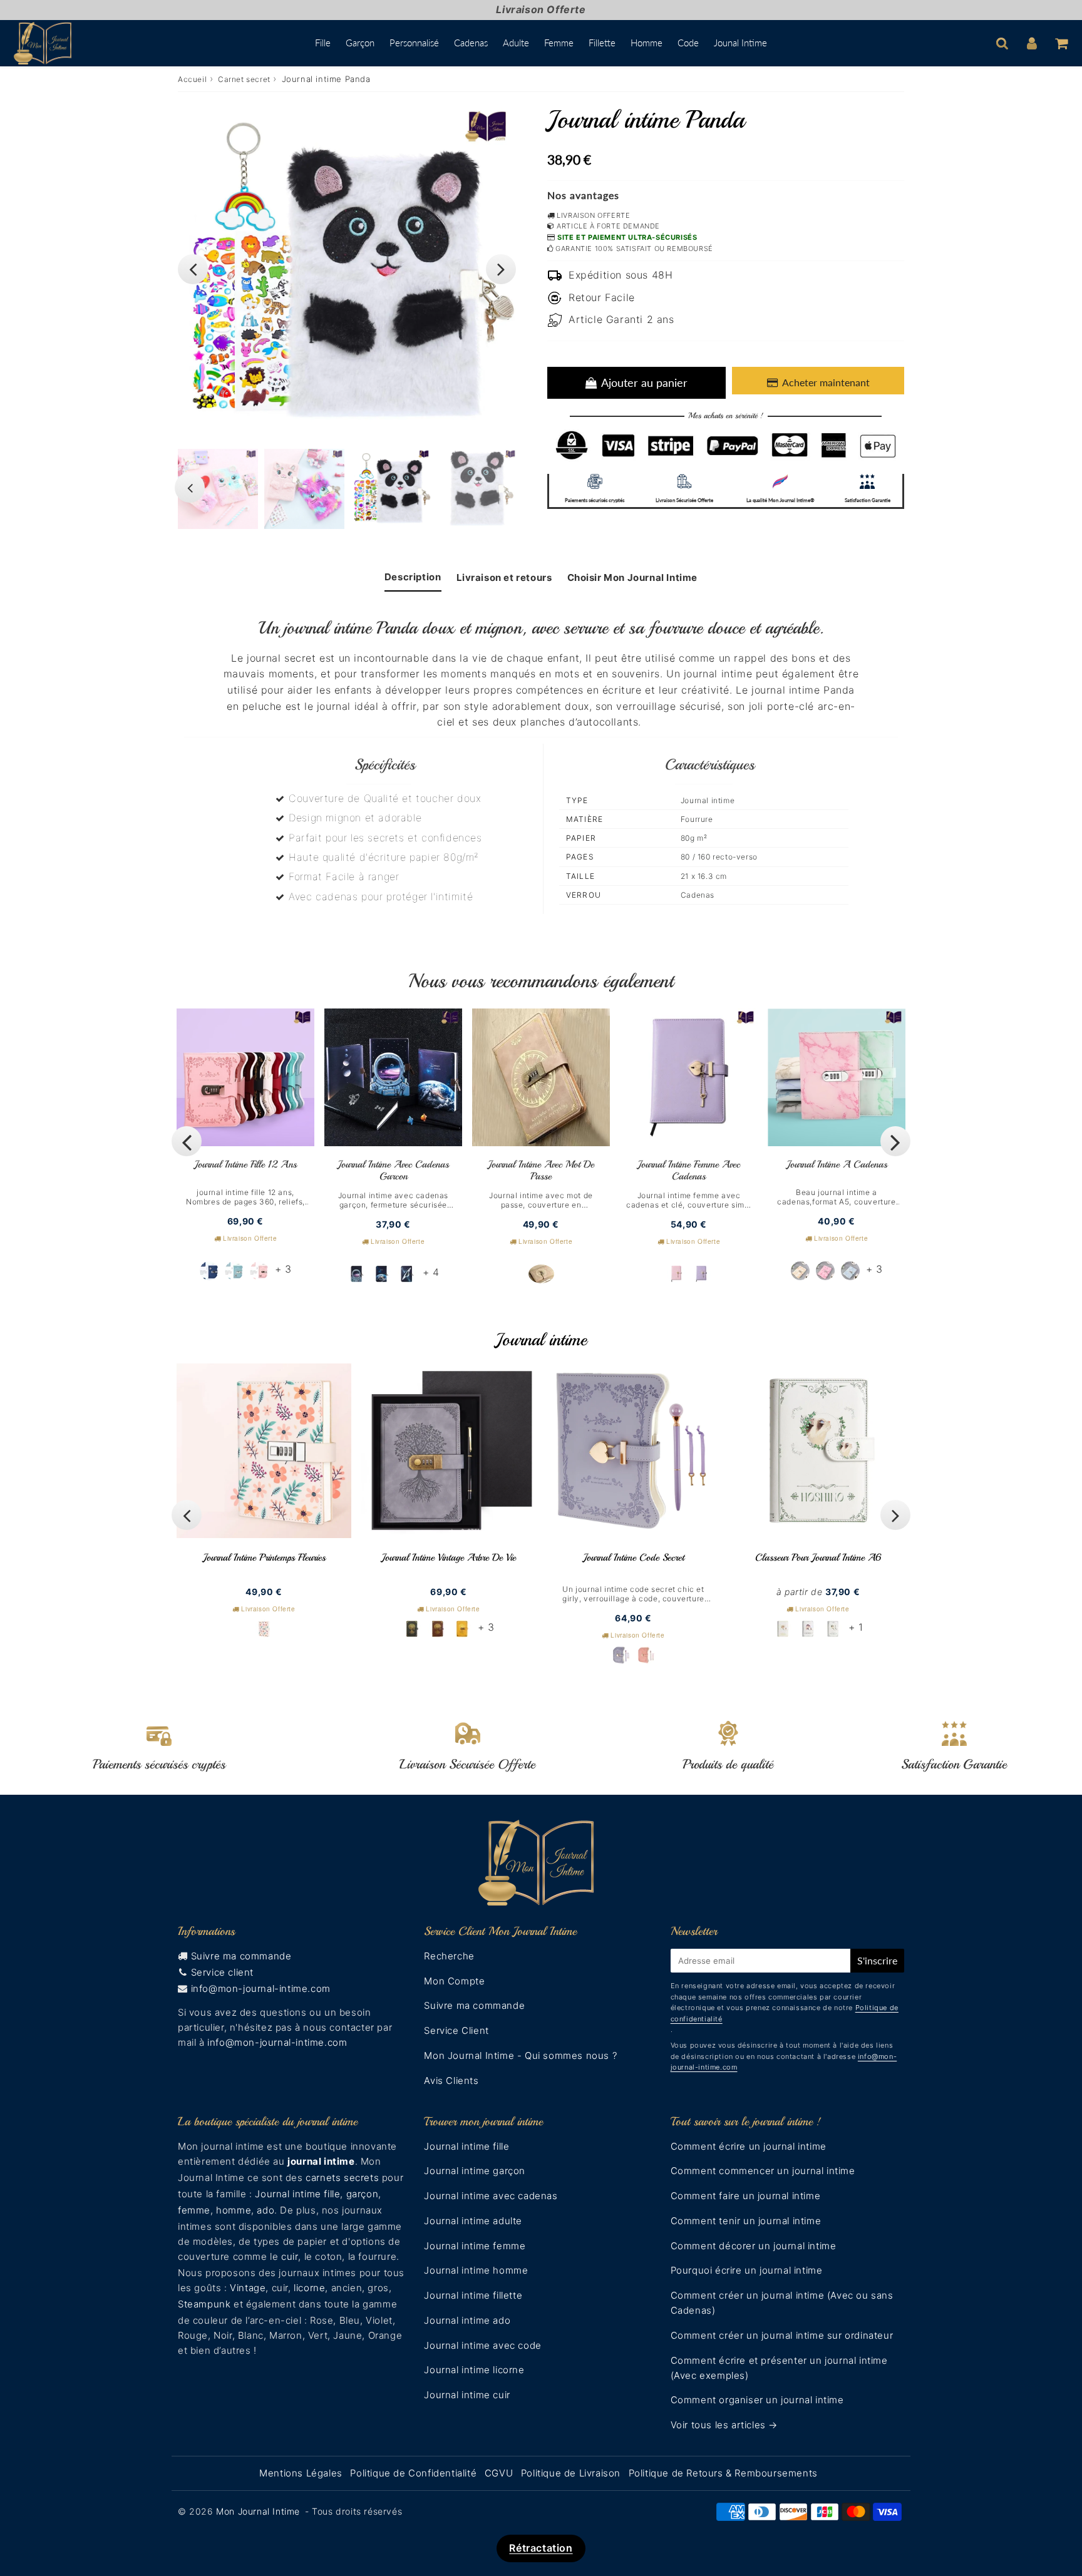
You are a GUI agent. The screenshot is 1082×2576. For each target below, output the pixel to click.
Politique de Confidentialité (413, 2473)
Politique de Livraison (571, 2473)
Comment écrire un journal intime (749, 2146)
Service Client (456, 2030)
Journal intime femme (475, 2246)
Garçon (360, 43)
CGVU (499, 2473)
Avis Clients (451, 2081)
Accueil (192, 79)
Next (501, 269)
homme (234, 2210)
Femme (559, 43)
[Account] (1032, 43)
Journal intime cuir (467, 2395)
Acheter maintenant (826, 382)
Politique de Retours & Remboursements (723, 2473)
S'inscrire (877, 1960)
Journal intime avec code (482, 2345)
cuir (290, 2256)
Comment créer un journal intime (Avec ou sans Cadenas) (782, 2303)
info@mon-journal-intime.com (261, 1988)
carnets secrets (342, 2178)
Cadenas (471, 43)
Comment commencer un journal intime (763, 2171)
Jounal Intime (740, 43)
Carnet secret (244, 79)
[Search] (1002, 43)
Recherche (449, 1956)
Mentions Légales (301, 2473)
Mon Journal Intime (258, 2511)
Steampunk (204, 2304)
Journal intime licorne (474, 2370)
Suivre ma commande (241, 1956)
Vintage (248, 2288)
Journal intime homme (476, 2270)
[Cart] (1061, 43)
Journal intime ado (467, 2320)
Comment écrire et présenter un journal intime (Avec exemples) (779, 2368)
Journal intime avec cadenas (491, 2196)
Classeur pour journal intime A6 (818, 1557)
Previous (193, 269)
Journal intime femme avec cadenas (689, 1170)
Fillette (602, 43)
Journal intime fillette (473, 2295)
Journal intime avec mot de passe (541, 1170)
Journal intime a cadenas (837, 1164)
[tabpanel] (391, 489)
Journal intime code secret (634, 1557)
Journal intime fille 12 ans (245, 1164)
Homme (647, 43)
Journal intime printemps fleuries (264, 1557)
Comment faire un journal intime (746, 2196)
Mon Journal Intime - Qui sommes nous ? (520, 2055)
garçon (363, 2194)
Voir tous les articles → (724, 2425)
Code (688, 43)
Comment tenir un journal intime (746, 2221)
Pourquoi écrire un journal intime (747, 2270)
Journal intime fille (297, 2194)
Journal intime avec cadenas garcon (393, 1170)
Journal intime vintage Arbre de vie (449, 1557)
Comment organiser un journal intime (757, 2400)
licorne (309, 2288)
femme (194, 2210)
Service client (222, 1972)
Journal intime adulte (473, 2221)
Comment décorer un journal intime (754, 2246)
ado (265, 2210)
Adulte (516, 43)
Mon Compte (454, 1981)
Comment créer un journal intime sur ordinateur (782, 2335)
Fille (323, 43)
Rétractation (541, 2548)
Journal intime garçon (475, 2171)
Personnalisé (414, 43)
